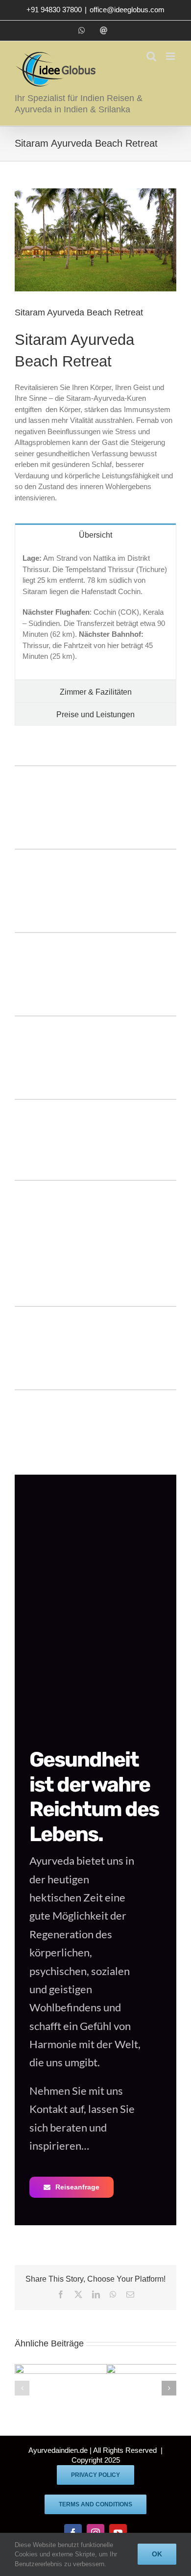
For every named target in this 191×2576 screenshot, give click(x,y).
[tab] (95, 534)
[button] (22, 2388)
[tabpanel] (95, 613)
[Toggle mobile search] (151, 56)
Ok (157, 2554)
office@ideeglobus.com (127, 10)
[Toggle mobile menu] (171, 56)
